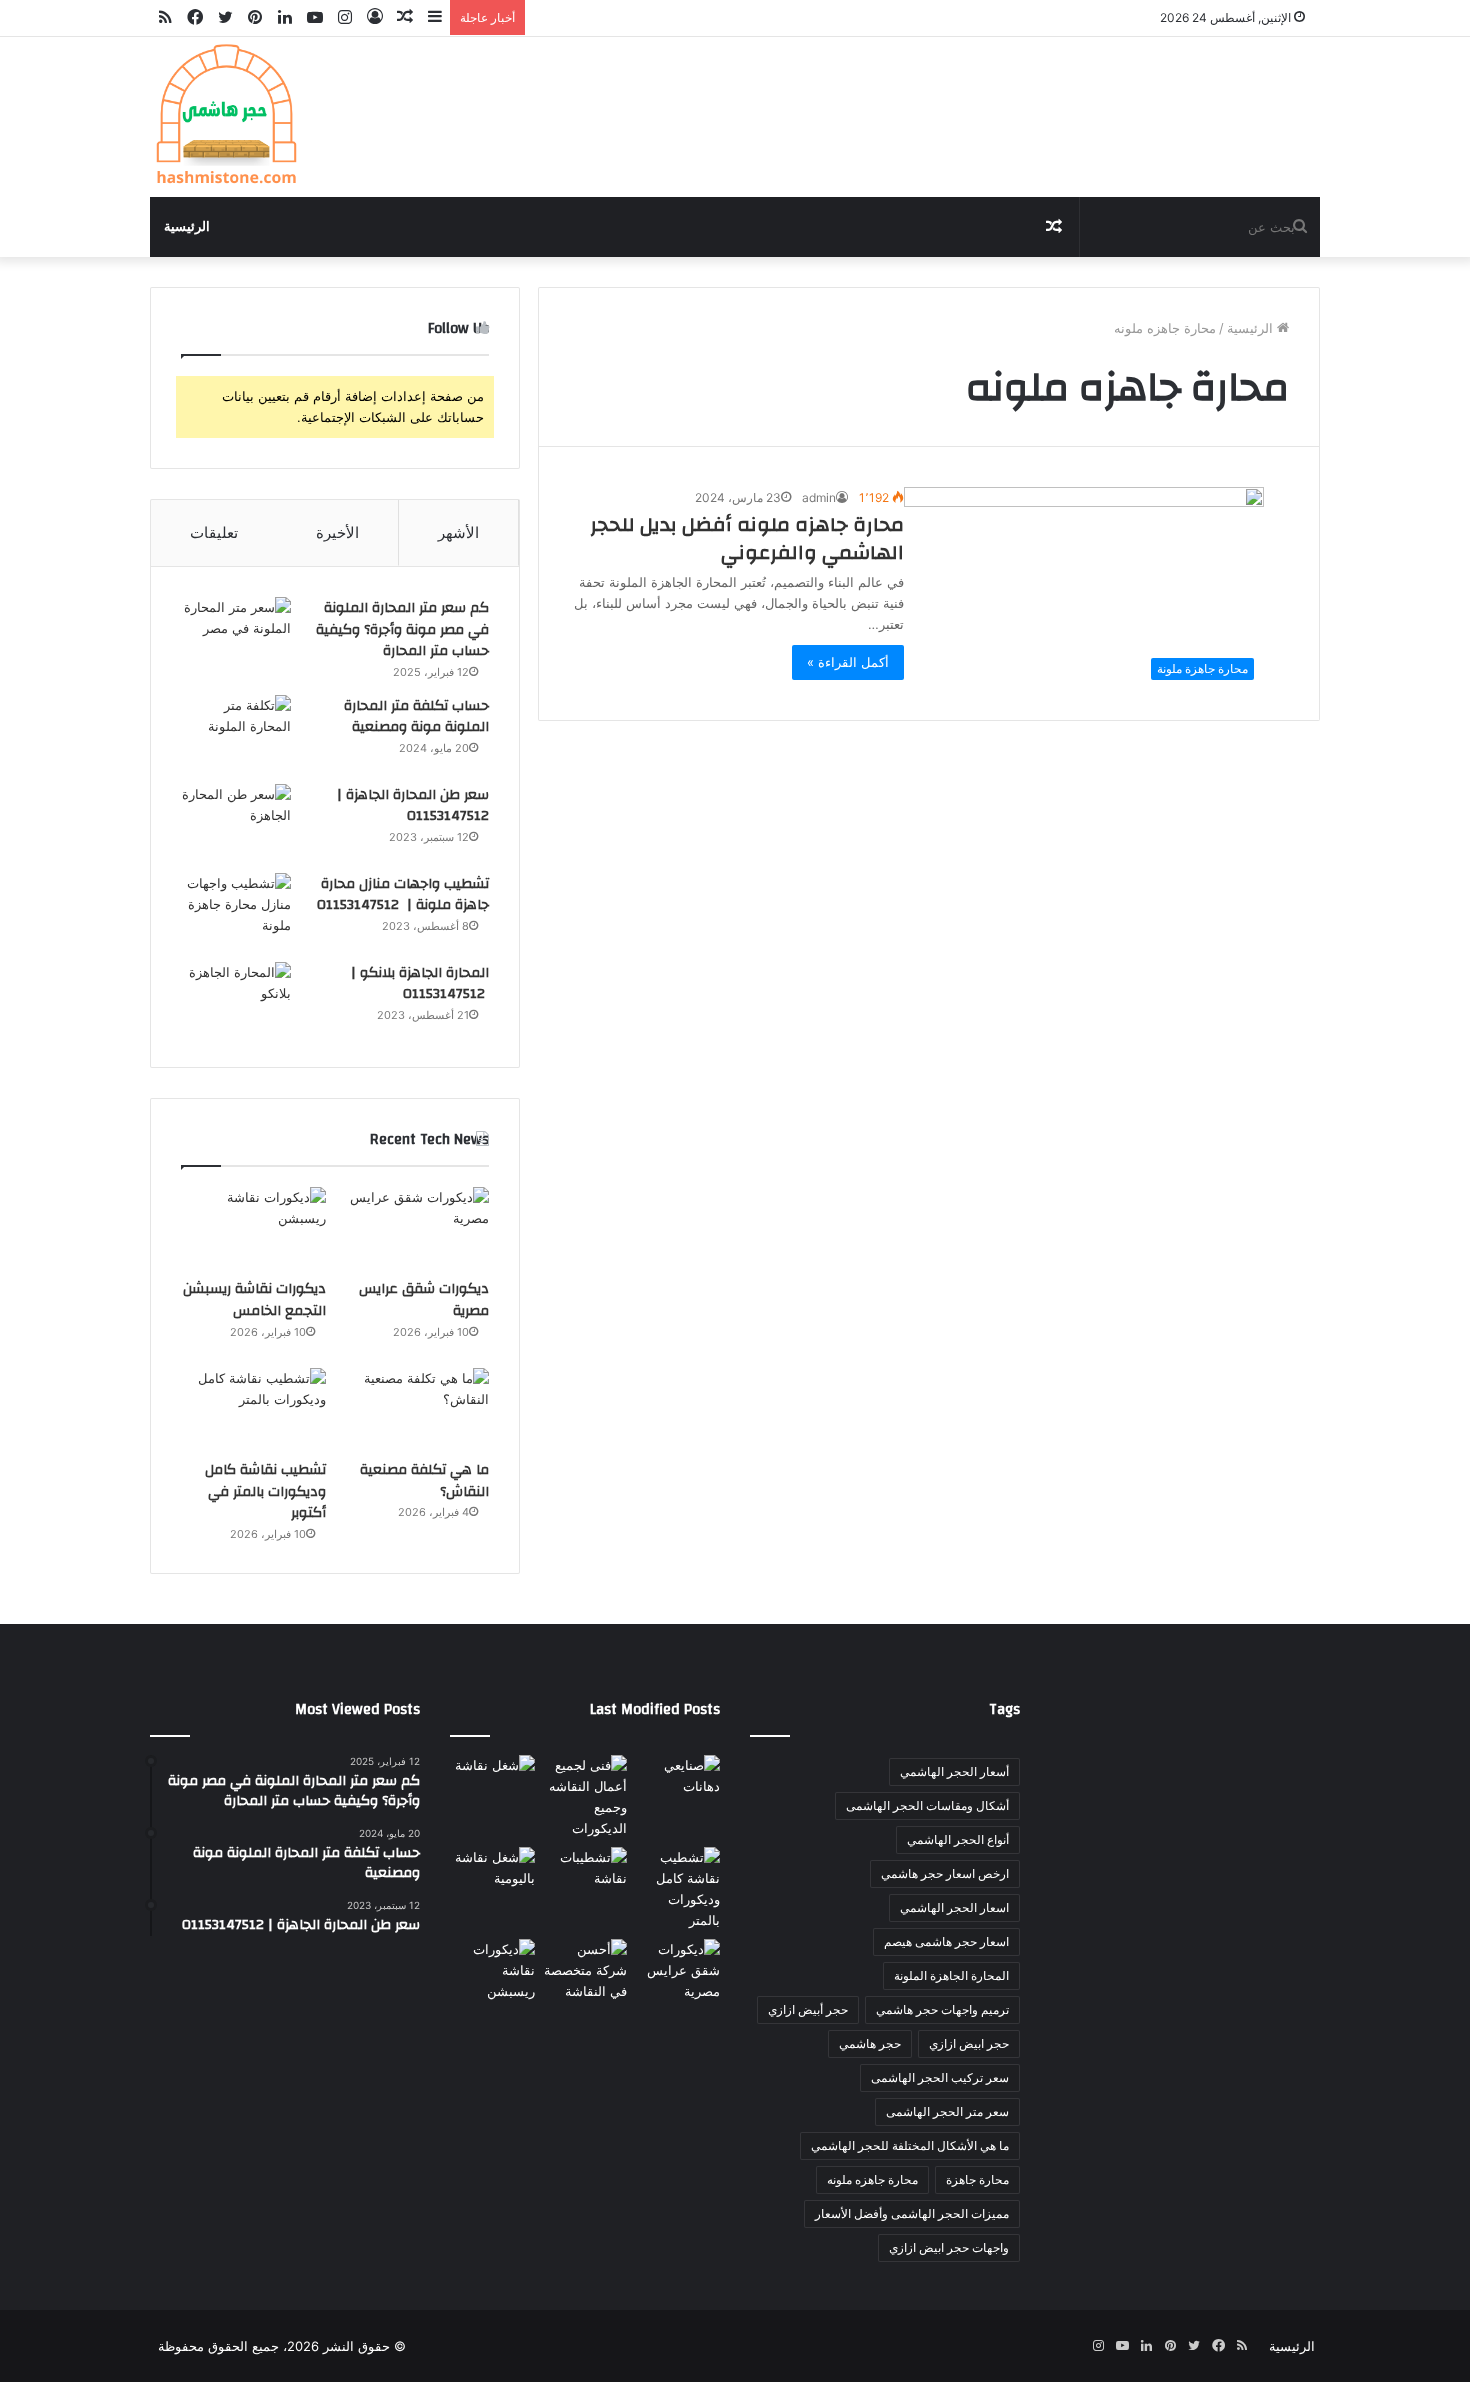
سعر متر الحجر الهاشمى (947, 2111)
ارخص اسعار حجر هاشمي (945, 1873)
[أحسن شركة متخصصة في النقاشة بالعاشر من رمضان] (585, 1970)
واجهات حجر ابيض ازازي (949, 2247)
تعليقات (214, 532)
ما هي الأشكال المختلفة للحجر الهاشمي (910, 2145)
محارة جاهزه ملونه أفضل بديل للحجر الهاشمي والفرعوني (747, 538)
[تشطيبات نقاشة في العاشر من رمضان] (585, 1871)
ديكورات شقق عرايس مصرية (424, 1300)
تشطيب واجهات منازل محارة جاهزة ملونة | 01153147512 (403, 895)
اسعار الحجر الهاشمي (954, 1907)
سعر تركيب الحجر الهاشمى (940, 2077)
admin (819, 497)
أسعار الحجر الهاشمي (954, 1771)
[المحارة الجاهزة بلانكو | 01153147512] (236, 999)
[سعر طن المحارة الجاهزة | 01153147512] (236, 821)
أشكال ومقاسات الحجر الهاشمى (927, 1805)
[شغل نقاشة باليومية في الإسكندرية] (492, 1871)
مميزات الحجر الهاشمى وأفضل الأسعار (912, 2213)
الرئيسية (187, 227)
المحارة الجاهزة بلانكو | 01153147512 (420, 984)
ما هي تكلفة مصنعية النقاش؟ (424, 1481)
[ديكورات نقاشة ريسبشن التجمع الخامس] (253, 1228)
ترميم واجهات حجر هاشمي (942, 2009)
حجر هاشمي (870, 2043)
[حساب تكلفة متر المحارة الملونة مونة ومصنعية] (236, 732)
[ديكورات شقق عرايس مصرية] (416, 1228)
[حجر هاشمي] (225, 117)
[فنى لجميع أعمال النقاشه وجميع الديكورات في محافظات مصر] (585, 1797)
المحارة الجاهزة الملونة (951, 1975)
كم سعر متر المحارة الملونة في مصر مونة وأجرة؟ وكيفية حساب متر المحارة (402, 629)
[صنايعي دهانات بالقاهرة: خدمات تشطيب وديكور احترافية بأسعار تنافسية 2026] (677, 1779)
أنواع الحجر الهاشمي (958, 1839)
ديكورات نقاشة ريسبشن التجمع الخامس (254, 1300)
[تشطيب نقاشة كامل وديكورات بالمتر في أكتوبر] (253, 1409)
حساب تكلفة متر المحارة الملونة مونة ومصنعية (416, 717)
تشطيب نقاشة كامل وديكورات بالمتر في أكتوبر (265, 1491)
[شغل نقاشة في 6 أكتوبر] (492, 1779)
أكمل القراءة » (848, 662)
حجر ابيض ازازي (969, 2043)
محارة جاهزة (977, 2179)
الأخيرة (337, 532)
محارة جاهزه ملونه (872, 2179)
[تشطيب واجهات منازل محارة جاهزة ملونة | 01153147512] (236, 910)
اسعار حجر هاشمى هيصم (946, 1941)
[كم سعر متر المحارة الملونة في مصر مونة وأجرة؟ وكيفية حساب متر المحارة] (236, 634)
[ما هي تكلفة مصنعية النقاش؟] (416, 1409)
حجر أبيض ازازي (808, 2009)
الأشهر (458, 532)
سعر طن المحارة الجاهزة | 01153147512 (413, 806)
